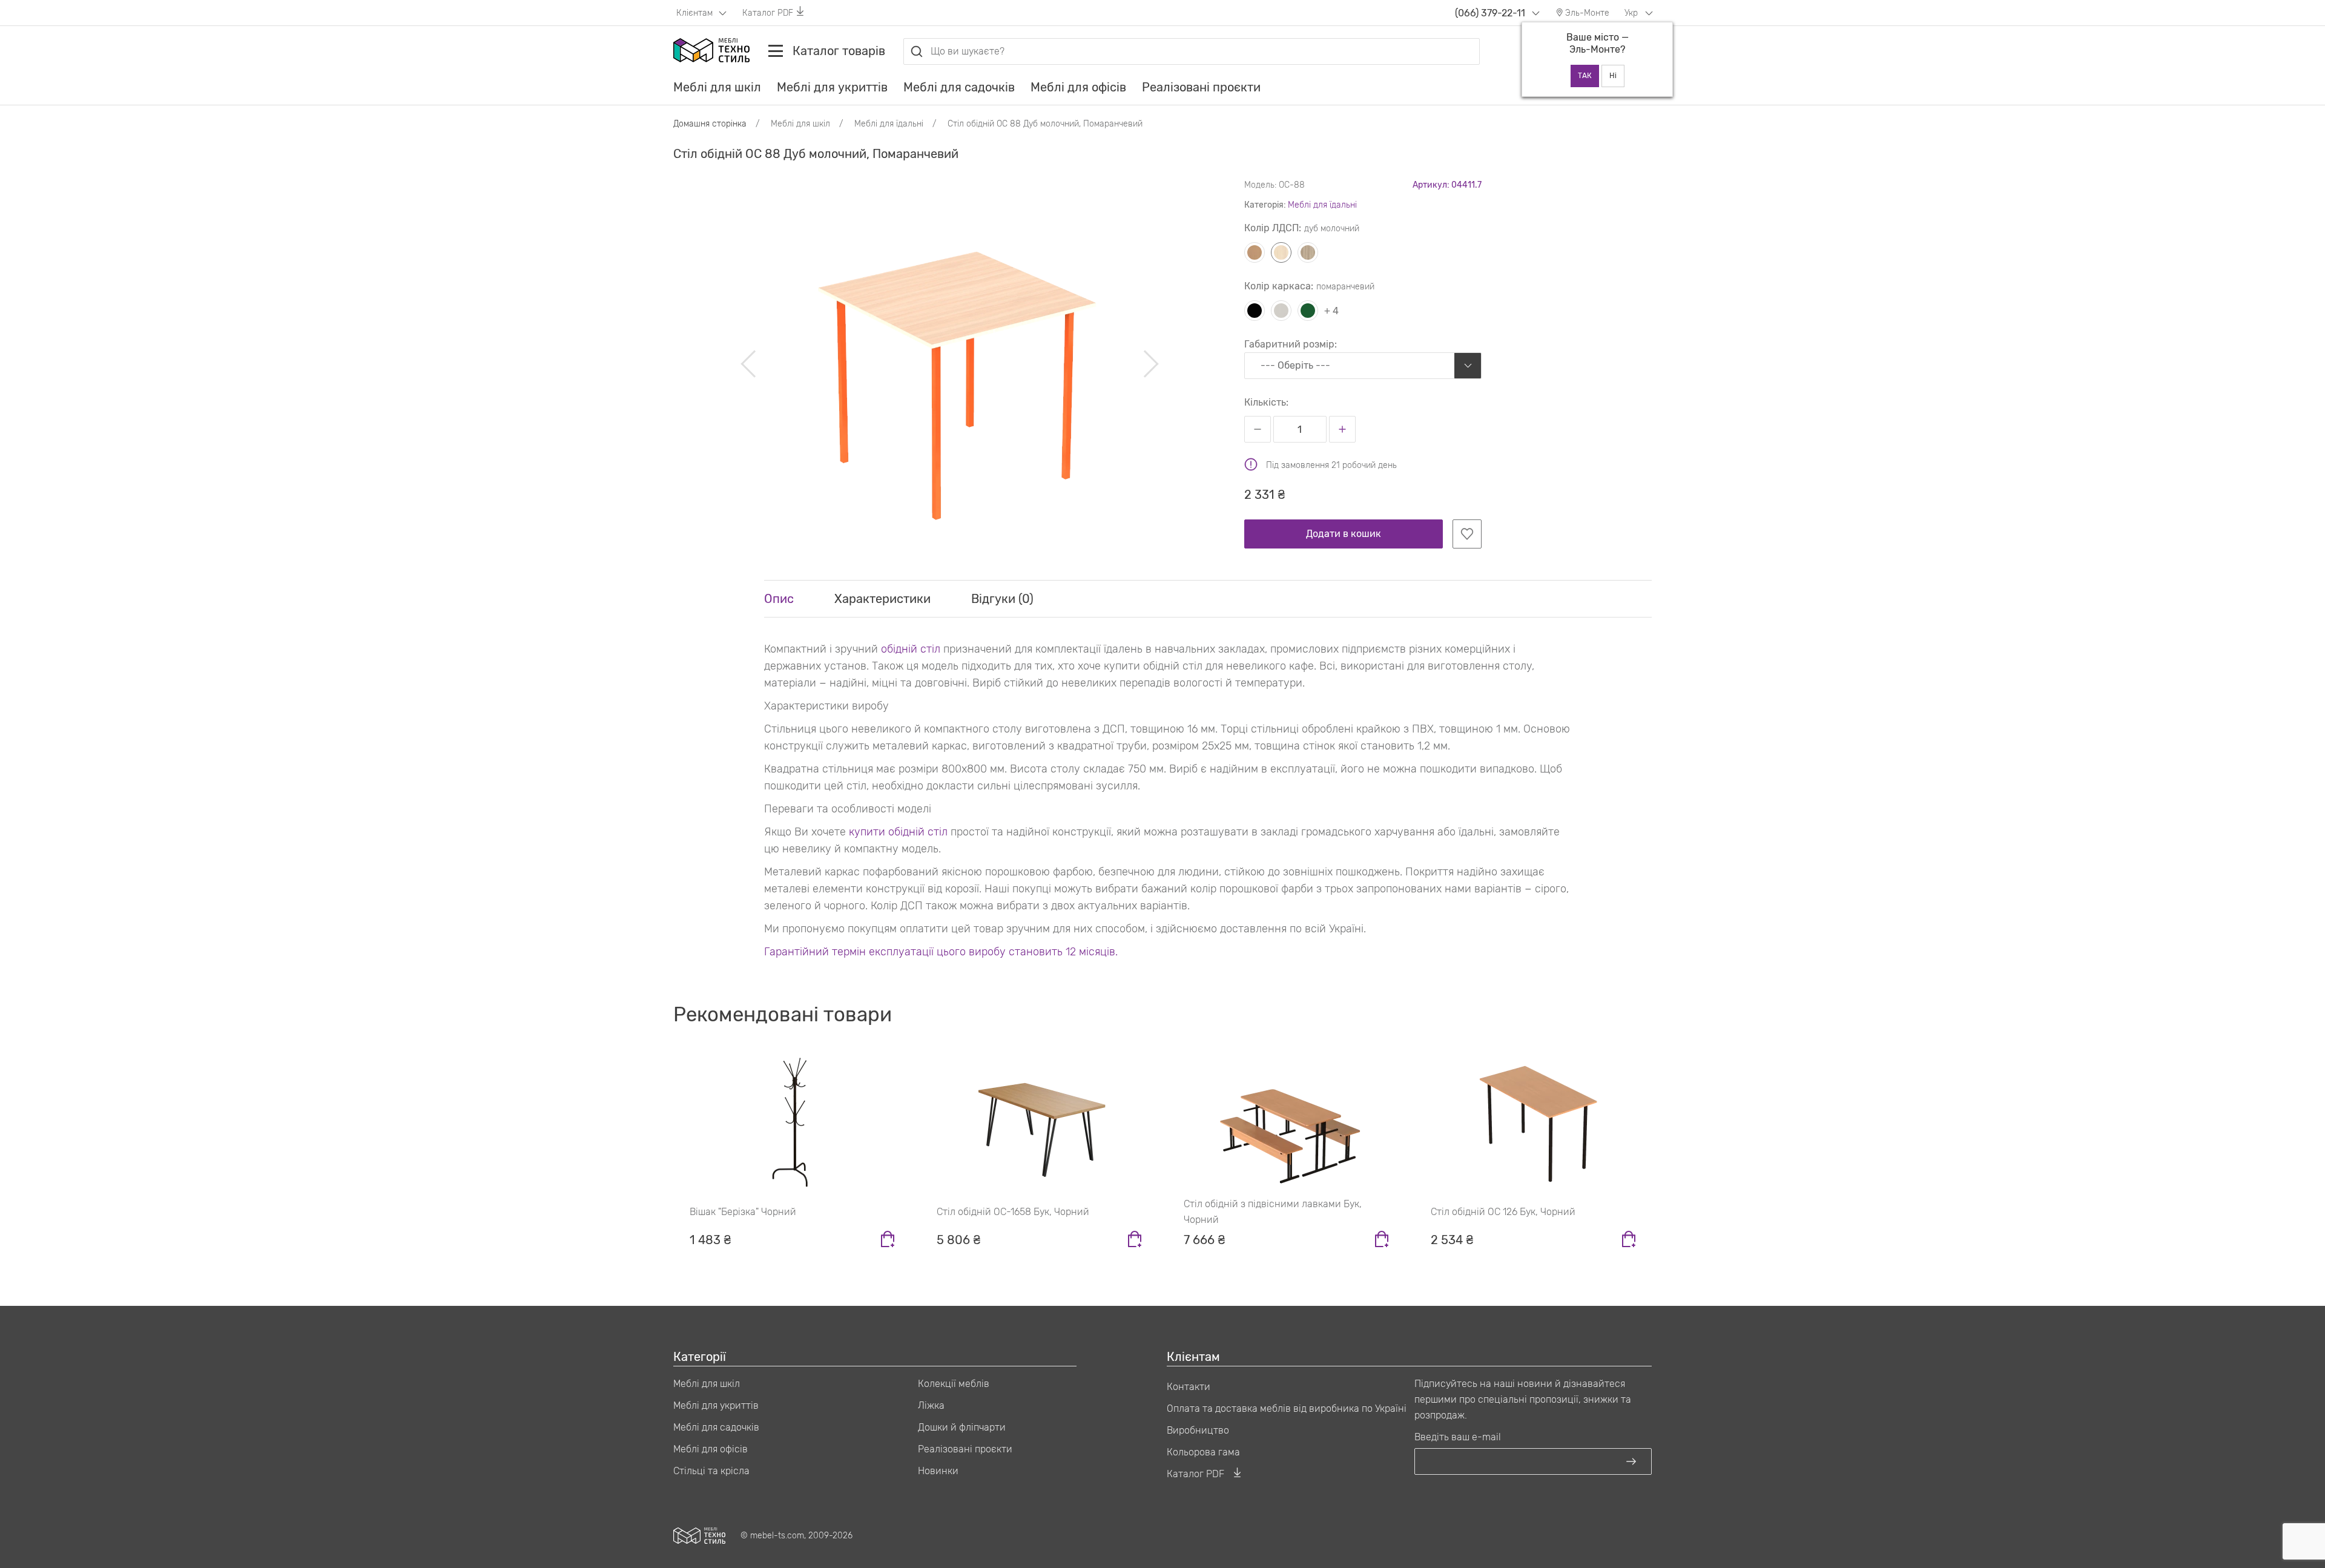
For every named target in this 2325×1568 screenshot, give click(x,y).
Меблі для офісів (1078, 87)
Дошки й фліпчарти (962, 1427)
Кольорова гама (1203, 1452)
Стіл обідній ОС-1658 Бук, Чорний (1013, 1212)
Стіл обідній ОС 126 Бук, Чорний (1503, 1212)
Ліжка (931, 1405)
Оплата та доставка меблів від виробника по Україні (1287, 1408)
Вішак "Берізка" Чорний (743, 1212)
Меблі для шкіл (717, 87)
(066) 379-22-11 (1490, 13)
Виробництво (1198, 1430)
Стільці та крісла (711, 1471)
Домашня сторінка (710, 124)
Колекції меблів (954, 1384)
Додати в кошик (1344, 534)
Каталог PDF (768, 13)
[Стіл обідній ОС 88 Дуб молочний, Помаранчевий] (950, 364)
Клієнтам (696, 13)
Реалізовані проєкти (1201, 87)
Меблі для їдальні (1322, 205)
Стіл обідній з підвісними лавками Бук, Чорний (1273, 1212)
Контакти (1189, 1387)
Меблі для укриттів (832, 87)
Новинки (938, 1471)
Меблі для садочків (959, 87)
